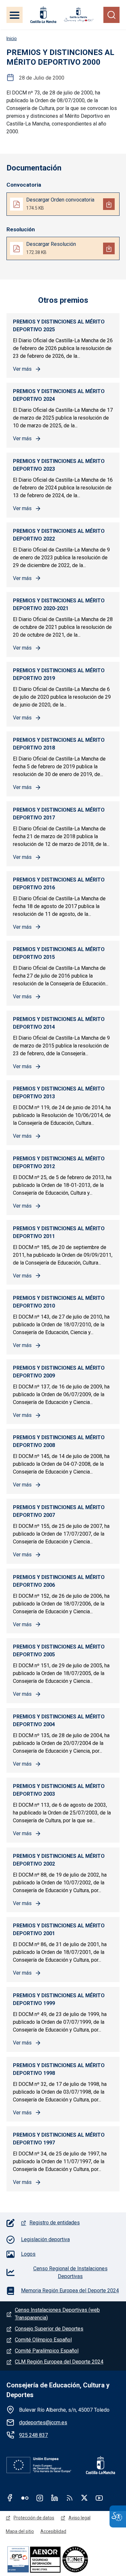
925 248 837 (33, 2435)
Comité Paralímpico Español (47, 2351)
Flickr (25, 2498)
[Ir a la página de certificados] (63, 2559)
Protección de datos (34, 2518)
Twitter (84, 2498)
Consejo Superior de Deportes (49, 2329)
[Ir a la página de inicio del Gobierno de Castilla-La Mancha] (43, 15)
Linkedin (55, 2498)
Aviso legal (79, 2518)
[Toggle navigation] (15, 15)
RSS (69, 2498)
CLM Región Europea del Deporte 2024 (59, 2362)
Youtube (99, 2498)
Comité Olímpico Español (43, 2340)
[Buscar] (111, 15)
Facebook (10, 2498)
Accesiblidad (53, 2531)
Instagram (40, 2498)
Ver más (27, 370)
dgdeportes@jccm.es (43, 2423)
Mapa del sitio (20, 2531)
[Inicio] (79, 15)
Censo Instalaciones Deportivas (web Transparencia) (57, 2314)
